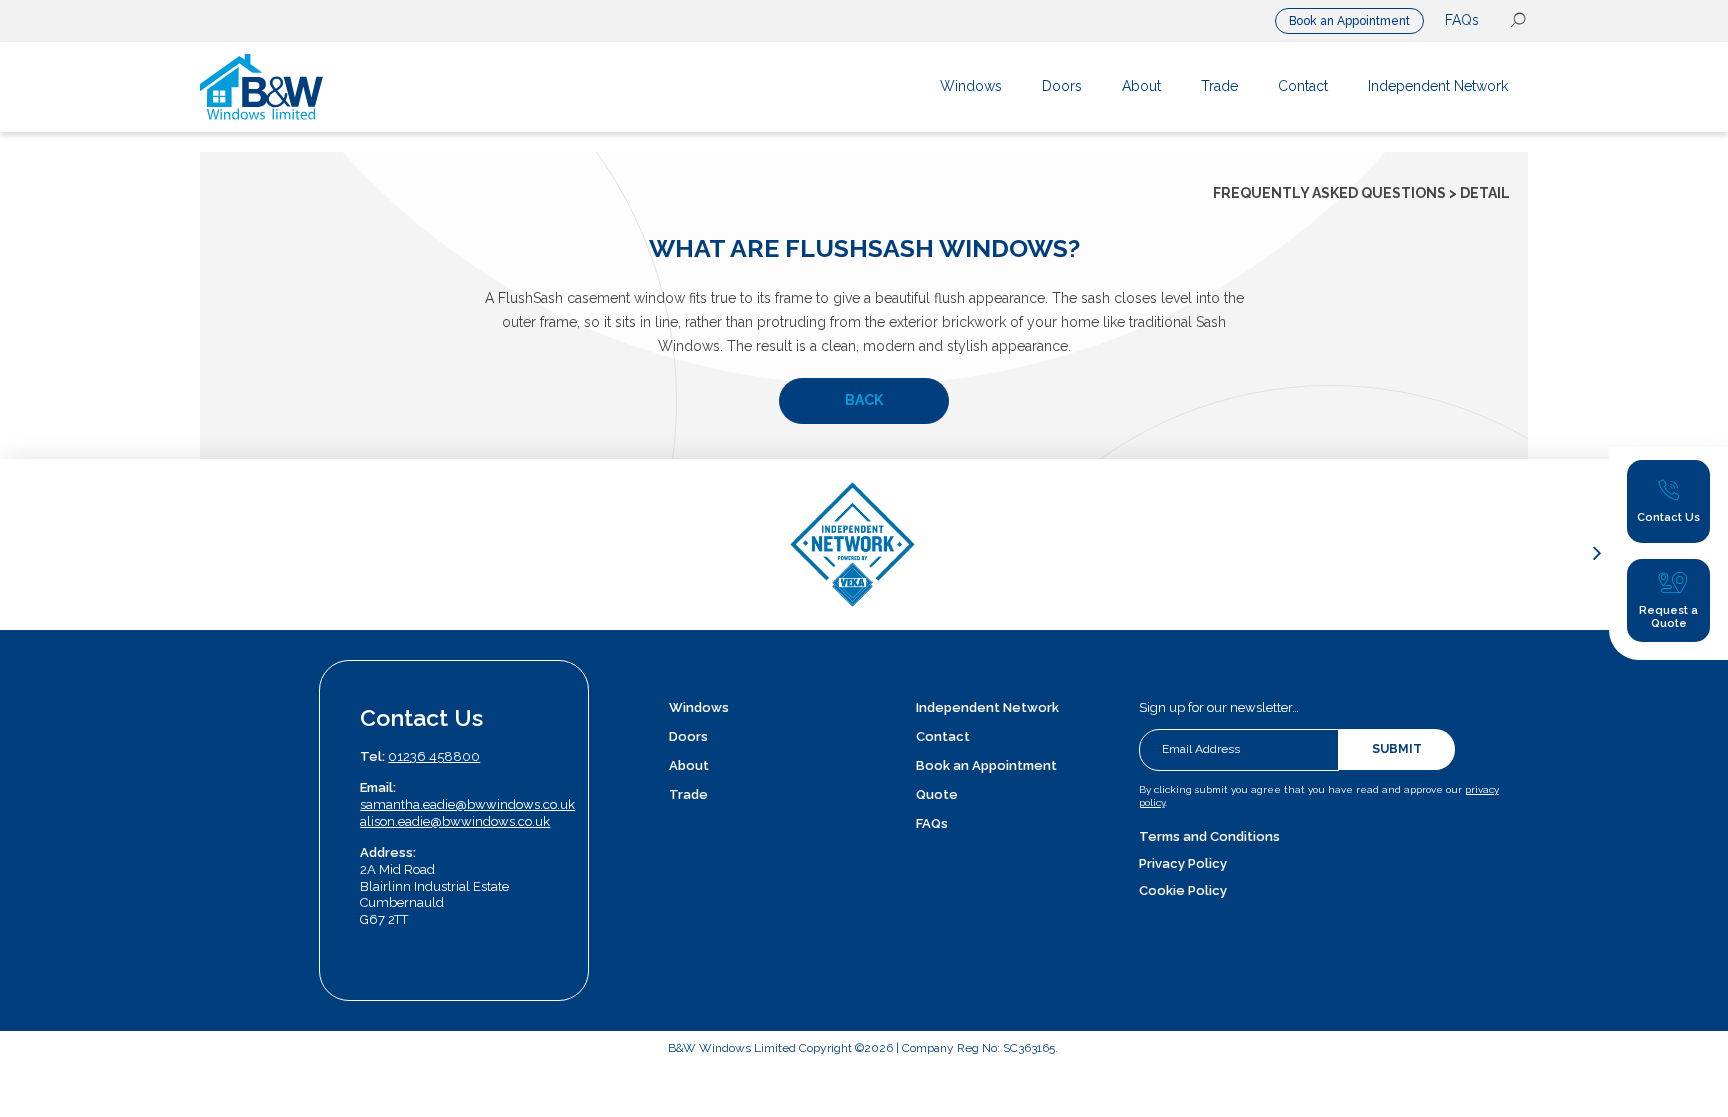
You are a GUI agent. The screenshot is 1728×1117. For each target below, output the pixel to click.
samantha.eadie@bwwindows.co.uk (467, 804)
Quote (937, 794)
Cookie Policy (1183, 890)
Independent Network (987, 707)
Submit (1397, 749)
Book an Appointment (1349, 21)
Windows (699, 707)
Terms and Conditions (1209, 836)
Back (864, 400)
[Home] (338, 87)
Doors (688, 736)
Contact (943, 736)
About (689, 765)
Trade (688, 794)
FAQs (1462, 20)
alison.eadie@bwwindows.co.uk (455, 821)
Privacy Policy (1183, 863)
